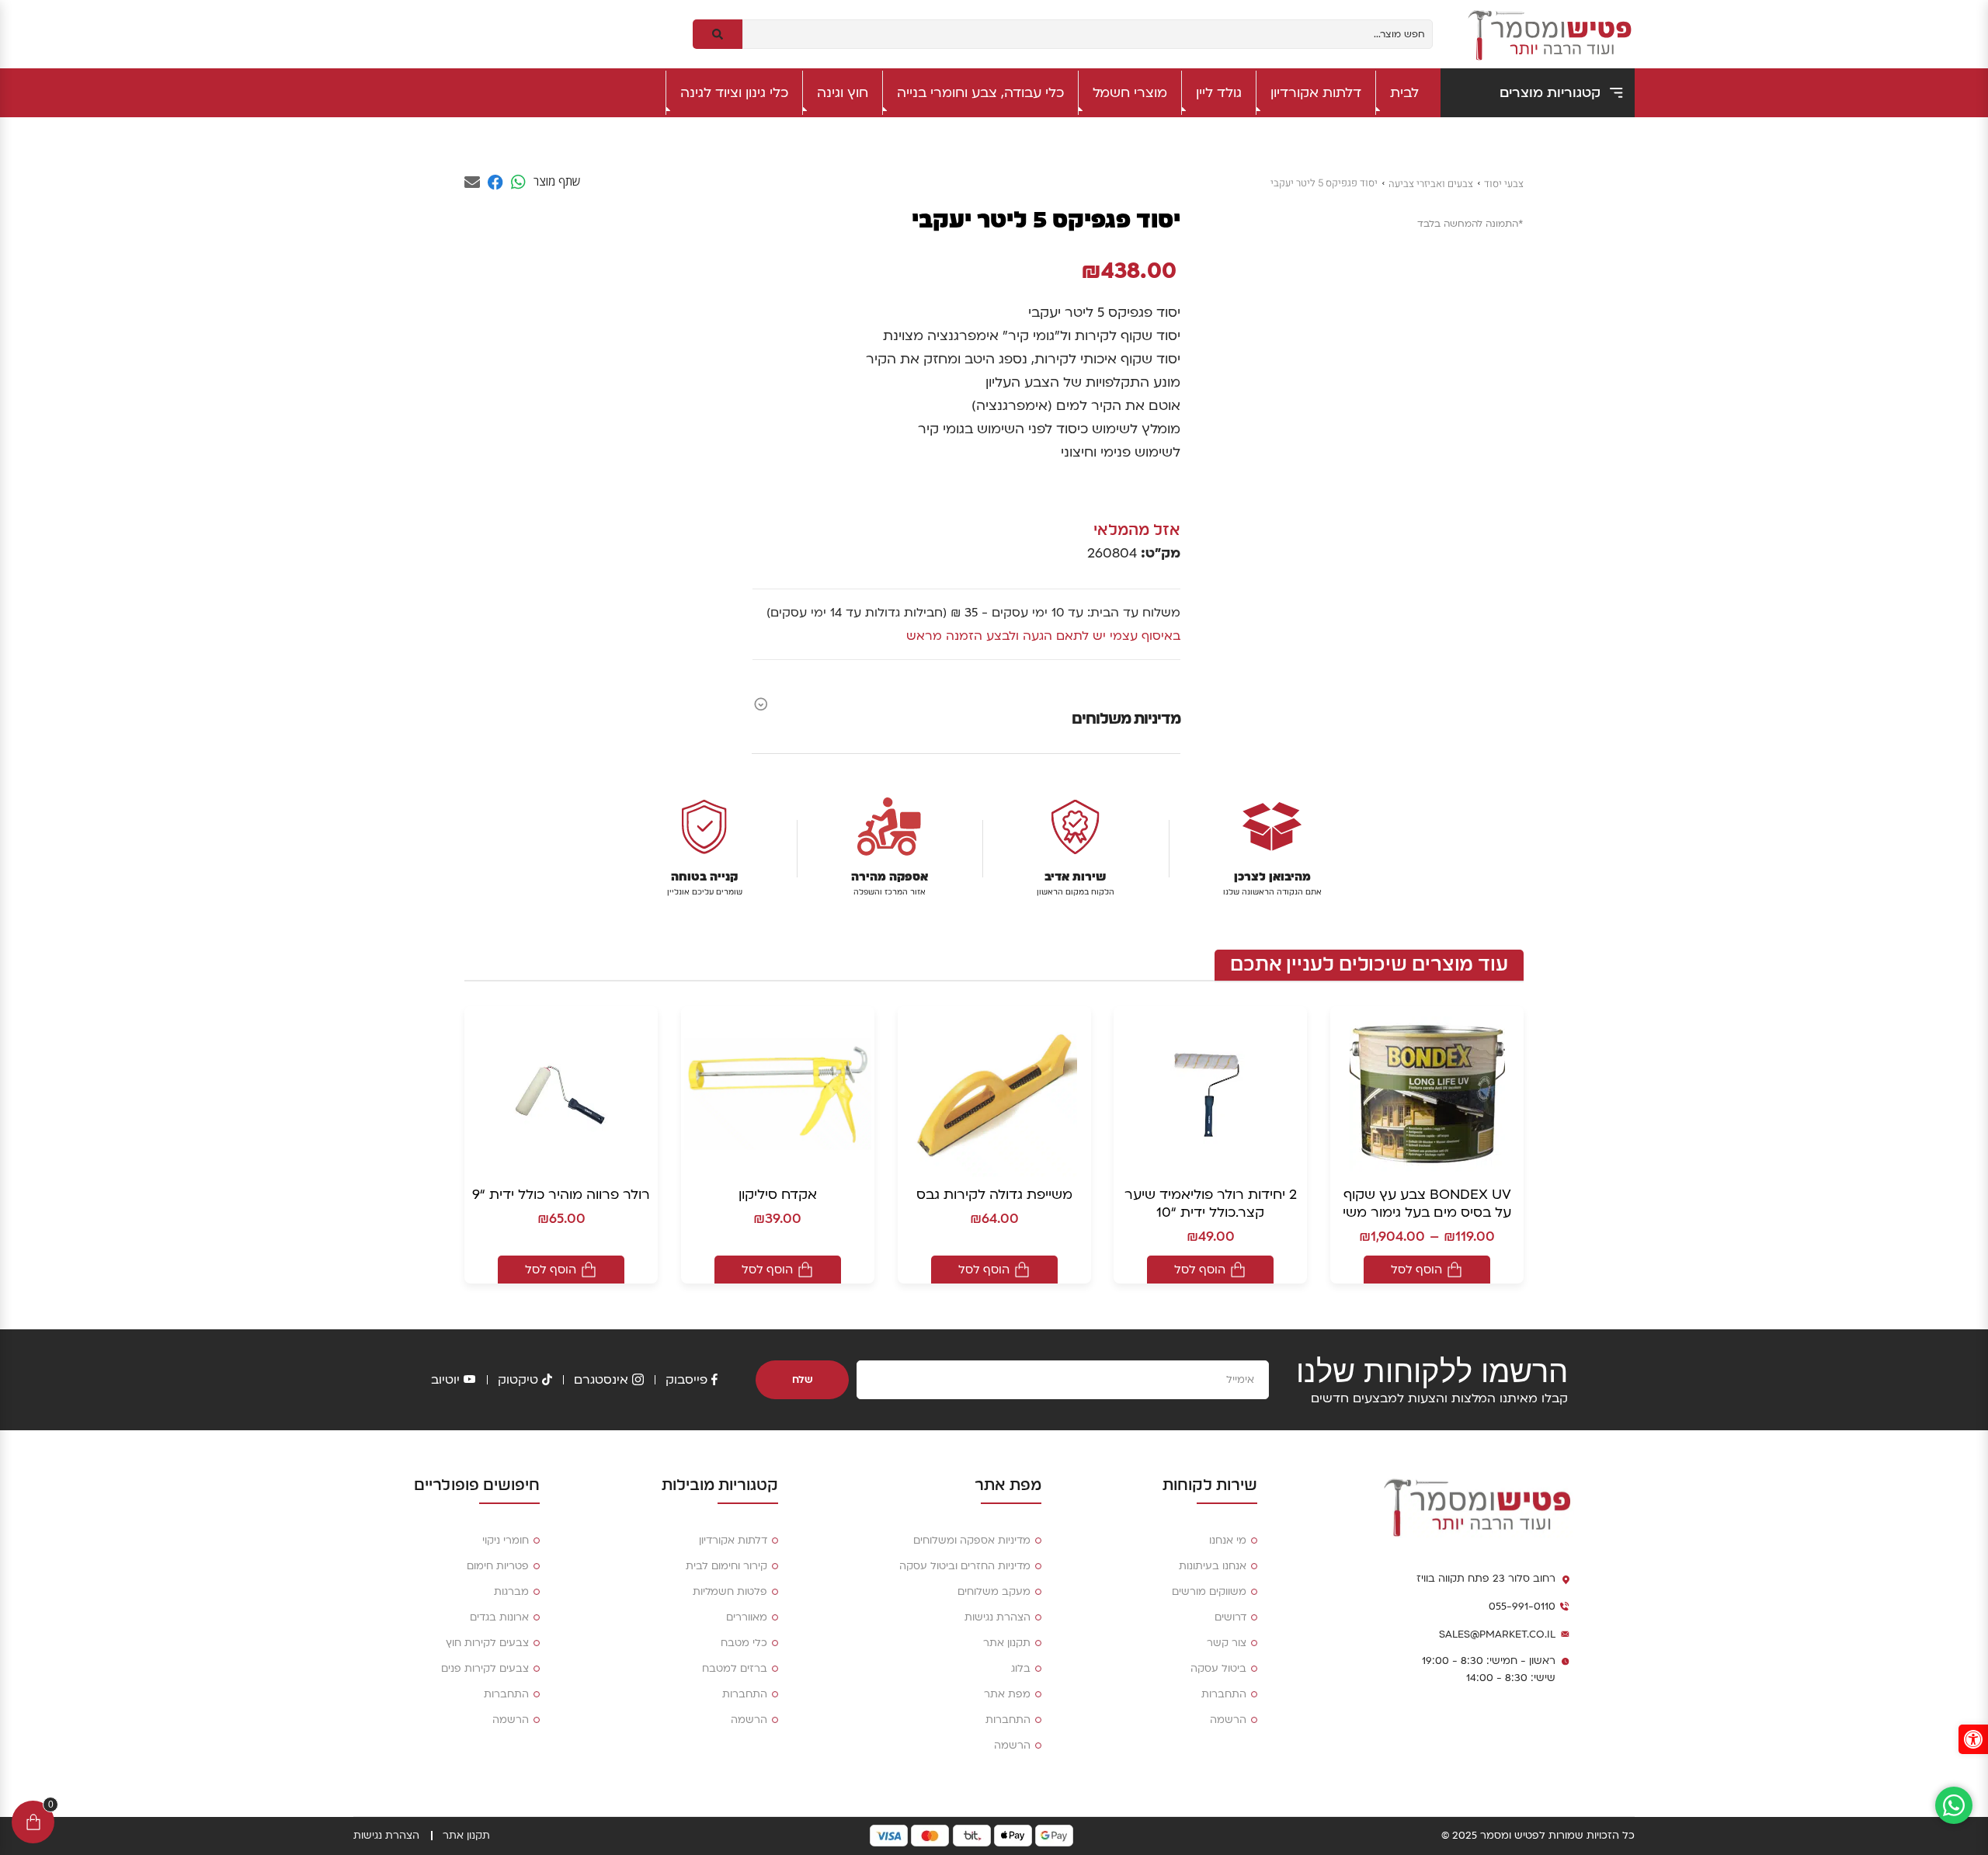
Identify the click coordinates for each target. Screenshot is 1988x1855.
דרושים (1230, 1617)
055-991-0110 (1522, 1607)
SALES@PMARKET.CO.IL (1497, 1634)
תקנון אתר (1007, 1643)
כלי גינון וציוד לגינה (734, 93)
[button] (1973, 1739)
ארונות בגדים (499, 1617)
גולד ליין (1219, 93)
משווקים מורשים (1209, 1592)
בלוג (1021, 1669)
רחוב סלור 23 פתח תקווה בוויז (1486, 1579)
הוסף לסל (1416, 1270)
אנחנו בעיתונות (1213, 1566)
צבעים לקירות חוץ (487, 1643)
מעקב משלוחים (994, 1592)
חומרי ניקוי (506, 1541)
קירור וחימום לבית (726, 1566)
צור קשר (1227, 1643)
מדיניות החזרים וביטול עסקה (965, 1566)
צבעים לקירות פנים (485, 1669)
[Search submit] (718, 34)
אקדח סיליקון (778, 1195)
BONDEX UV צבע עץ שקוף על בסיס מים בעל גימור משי (1427, 1204)
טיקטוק (518, 1380)
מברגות (511, 1592)
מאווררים (747, 1617)
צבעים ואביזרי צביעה (1431, 184)
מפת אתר (1007, 1694)
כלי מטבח (744, 1643)
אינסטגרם (601, 1380)
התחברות (1224, 1694)
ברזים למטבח (735, 1669)
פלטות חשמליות (730, 1592)
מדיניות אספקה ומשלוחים (972, 1541)
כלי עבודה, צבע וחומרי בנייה (980, 93)
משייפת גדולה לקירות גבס (994, 1195)
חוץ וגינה (843, 93)
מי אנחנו (1228, 1541)
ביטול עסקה (1218, 1669)
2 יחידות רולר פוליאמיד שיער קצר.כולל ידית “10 (1211, 1204)
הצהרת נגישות (997, 1617)
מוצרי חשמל (1130, 93)
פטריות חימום (498, 1566)
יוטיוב (445, 1380)
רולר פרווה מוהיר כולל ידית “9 (561, 1195)
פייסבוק (686, 1380)
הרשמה (1228, 1720)
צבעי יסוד (1504, 184)
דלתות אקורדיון (1316, 93)
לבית (1404, 93)
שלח (803, 1380)
